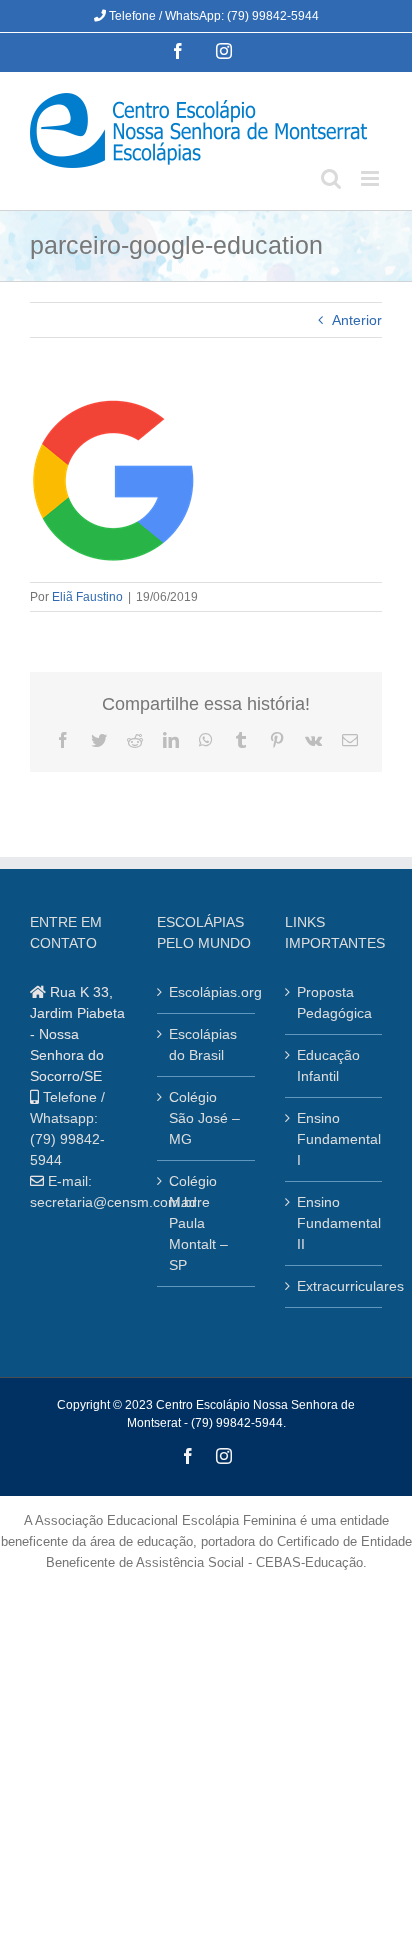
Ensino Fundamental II (334, 1223)
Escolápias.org (206, 992)
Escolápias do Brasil (203, 1044)
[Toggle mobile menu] (371, 178)
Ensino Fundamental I (334, 1139)
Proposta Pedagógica (334, 1002)
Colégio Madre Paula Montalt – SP (198, 1223)
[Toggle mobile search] (331, 178)
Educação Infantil (328, 1065)
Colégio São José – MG (204, 1118)
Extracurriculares (334, 1286)
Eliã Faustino (87, 597)
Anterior (357, 320)
